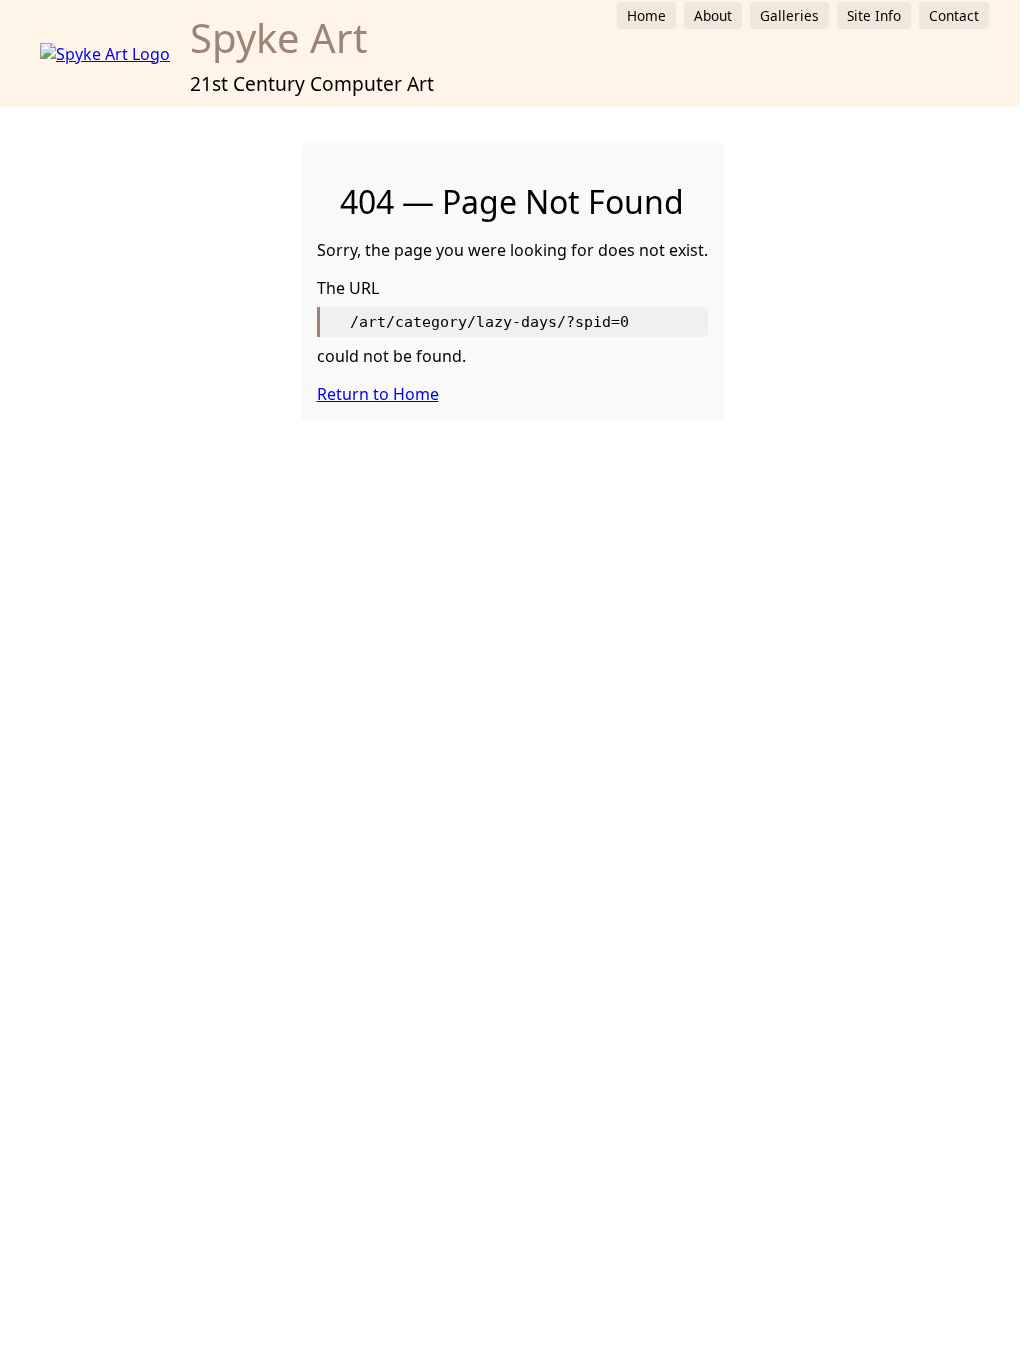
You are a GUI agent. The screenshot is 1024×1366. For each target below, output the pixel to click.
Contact (954, 15)
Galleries (789, 15)
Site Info (874, 15)
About (713, 15)
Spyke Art (278, 37)
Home (646, 15)
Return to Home (378, 394)
